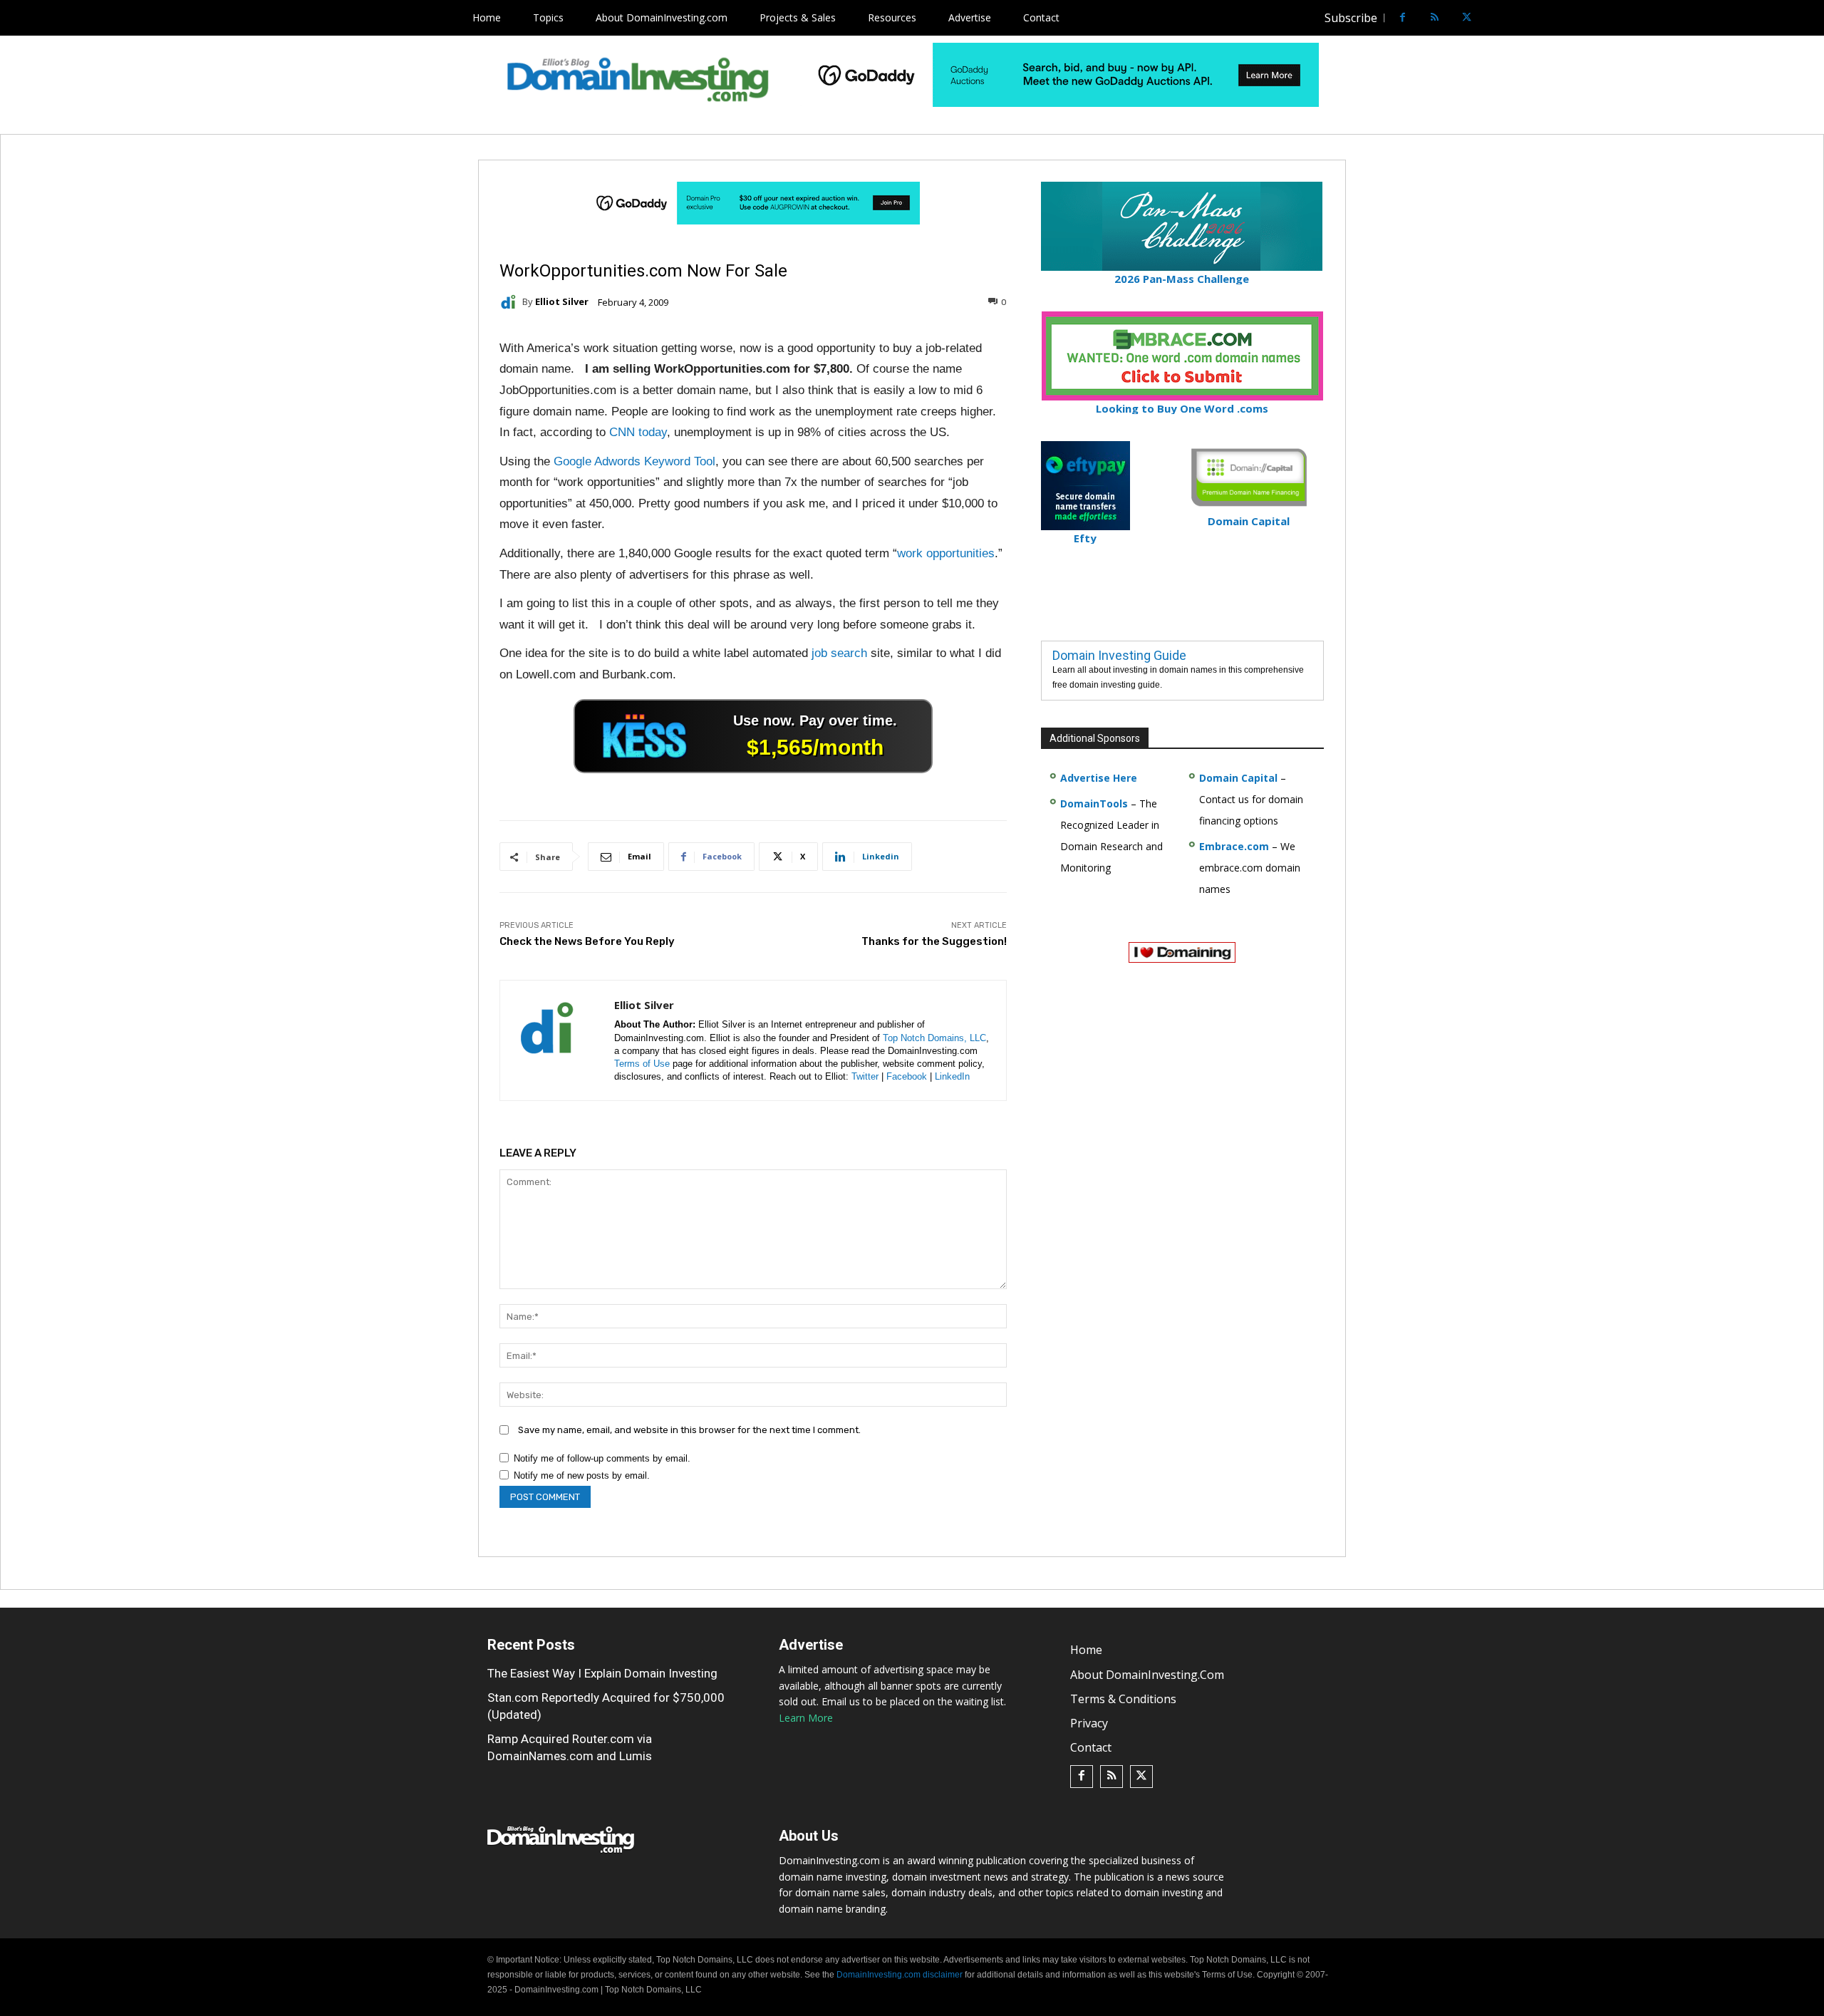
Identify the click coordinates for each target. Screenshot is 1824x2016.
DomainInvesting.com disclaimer (900, 1975)
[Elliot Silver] (511, 302)
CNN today (638, 432)
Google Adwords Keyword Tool (634, 461)
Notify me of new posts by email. (582, 1475)
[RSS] (1435, 18)
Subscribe (1351, 18)
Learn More (806, 1718)
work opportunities (946, 553)
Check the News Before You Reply (587, 941)
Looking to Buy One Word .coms (1182, 408)
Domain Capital (1238, 778)
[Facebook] (1403, 18)
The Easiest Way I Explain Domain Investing (602, 1673)
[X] (1467, 18)
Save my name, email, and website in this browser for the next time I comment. (689, 1430)
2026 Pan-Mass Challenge (1182, 279)
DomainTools (1094, 803)
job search (839, 653)
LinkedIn (952, 1076)
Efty (1085, 538)
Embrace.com (1234, 846)
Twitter (865, 1076)
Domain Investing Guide (1119, 655)
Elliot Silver (562, 302)
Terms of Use (642, 1064)
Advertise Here (1099, 778)
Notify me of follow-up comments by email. (602, 1458)
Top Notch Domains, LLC (934, 1038)
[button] (1493, 18)
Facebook (907, 1076)
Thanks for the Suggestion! (934, 941)
